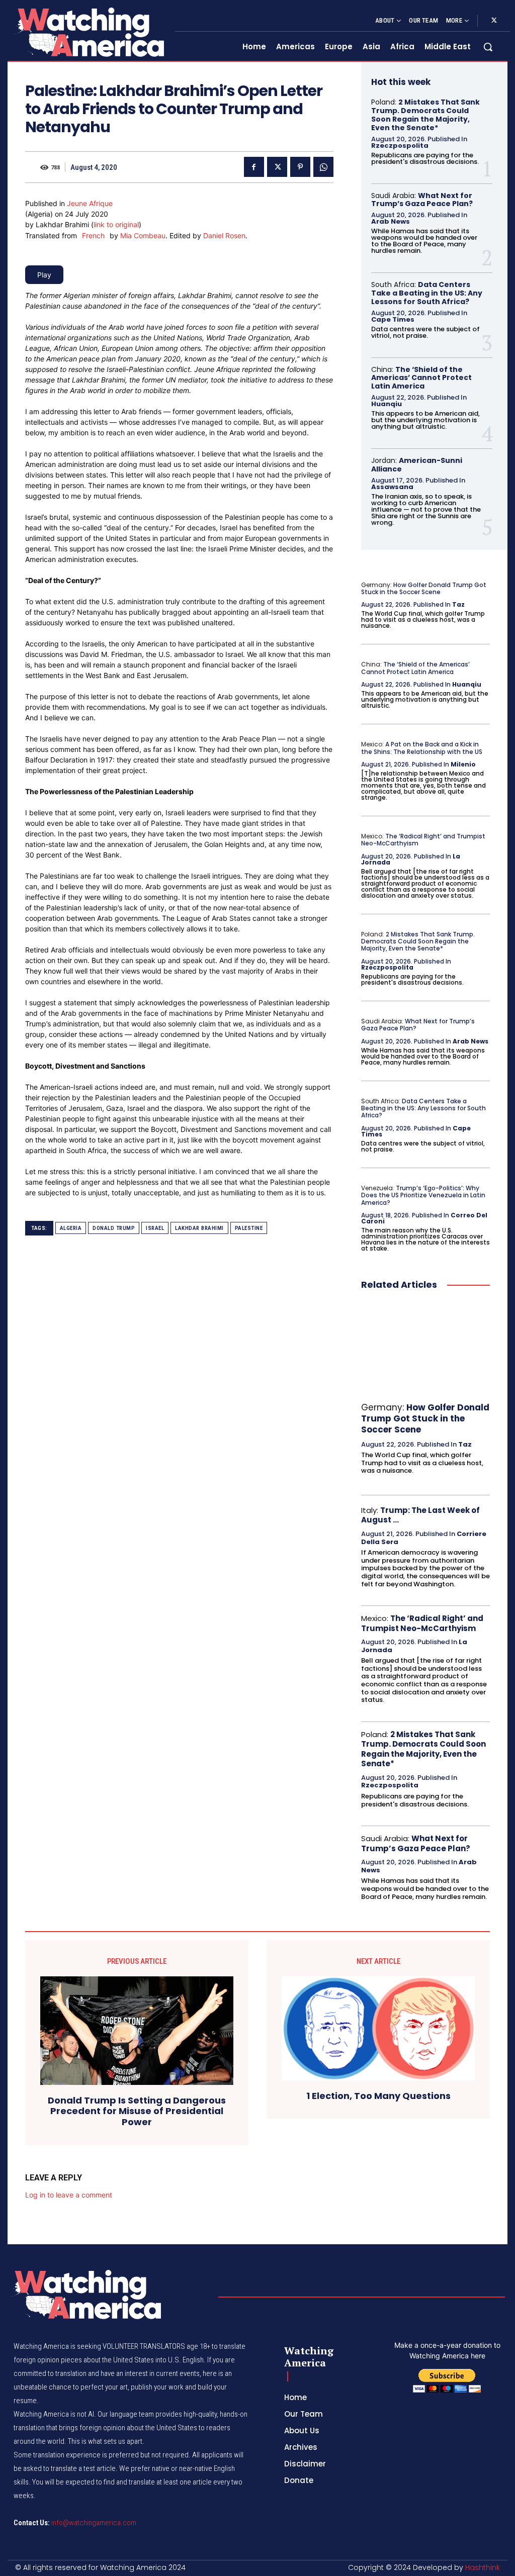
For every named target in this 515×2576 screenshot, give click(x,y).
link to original (116, 224)
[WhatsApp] (323, 167)
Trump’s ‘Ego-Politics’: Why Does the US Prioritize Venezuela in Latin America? (423, 1195)
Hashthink (483, 2567)
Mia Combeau (143, 235)
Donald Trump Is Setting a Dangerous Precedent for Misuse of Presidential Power (137, 2111)
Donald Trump (114, 1228)
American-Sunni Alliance (417, 465)
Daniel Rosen (224, 235)
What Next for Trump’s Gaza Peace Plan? (422, 200)
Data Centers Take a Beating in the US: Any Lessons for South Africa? (427, 293)
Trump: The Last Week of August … (420, 1515)
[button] (488, 47)
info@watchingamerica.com (94, 2523)
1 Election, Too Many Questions (378, 2096)
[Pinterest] (300, 167)
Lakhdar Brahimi (199, 1228)
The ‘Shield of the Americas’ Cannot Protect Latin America (421, 378)
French (93, 235)
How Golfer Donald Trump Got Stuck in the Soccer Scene (424, 588)
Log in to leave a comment (69, 2195)
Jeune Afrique (90, 203)
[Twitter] (494, 21)
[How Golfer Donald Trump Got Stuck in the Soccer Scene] (425, 1347)
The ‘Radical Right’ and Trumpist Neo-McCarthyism (423, 840)
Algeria (71, 1228)
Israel (155, 1228)
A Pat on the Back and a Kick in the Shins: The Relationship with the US (422, 748)
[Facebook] (254, 167)
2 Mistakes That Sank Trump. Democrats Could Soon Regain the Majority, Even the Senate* (425, 115)
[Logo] (89, 32)
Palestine (249, 1228)
